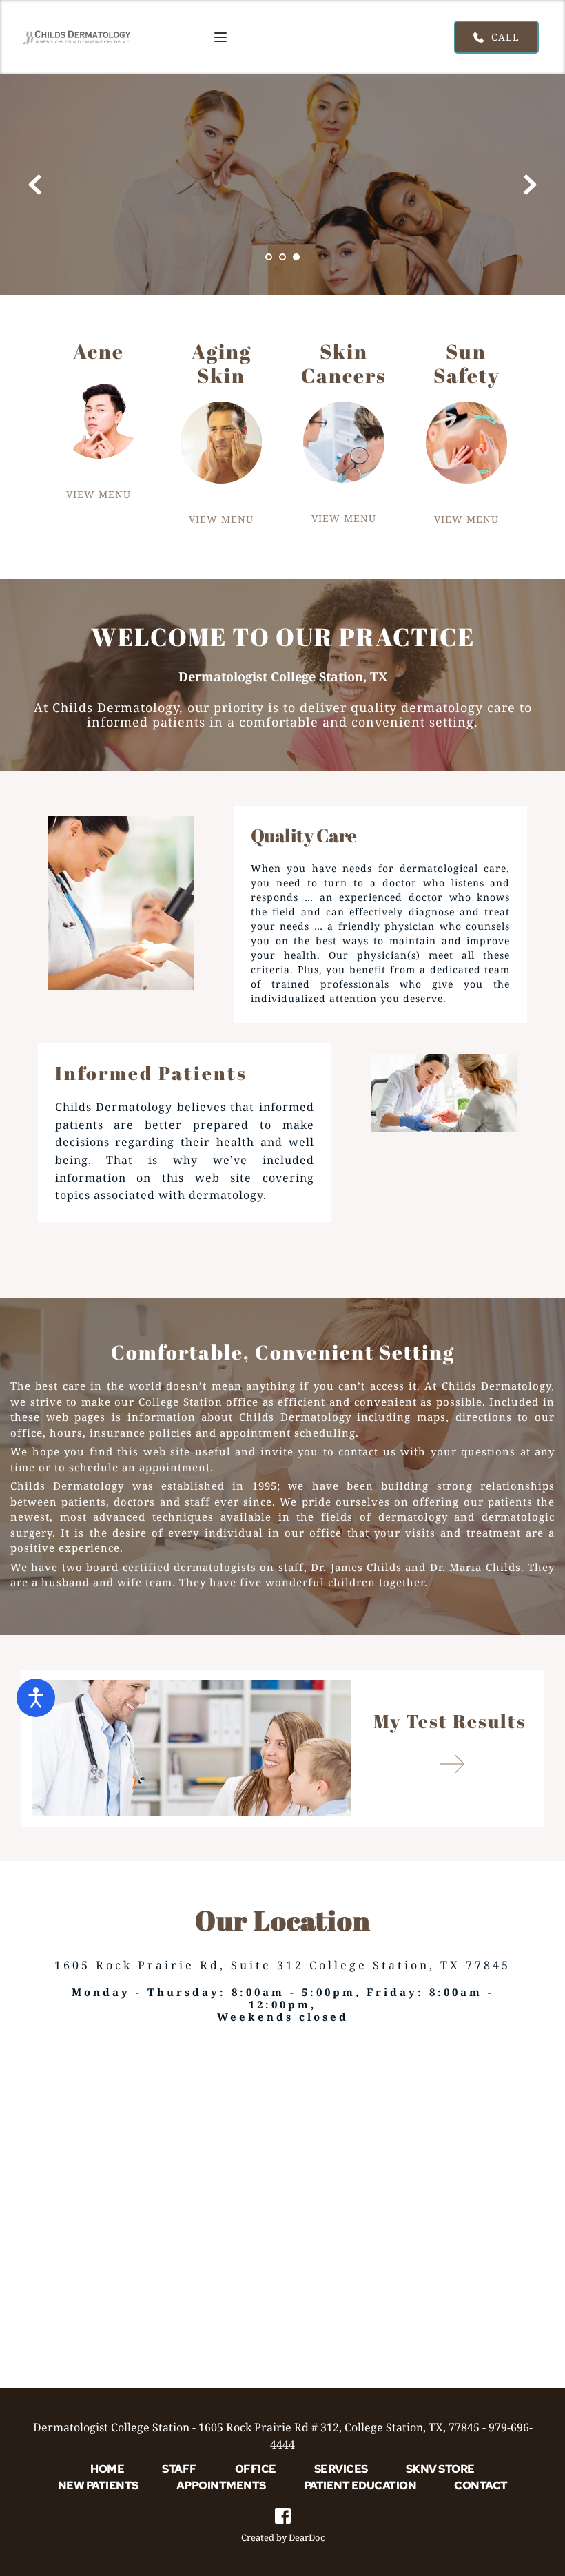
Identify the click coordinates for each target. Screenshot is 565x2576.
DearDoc (307, 2537)
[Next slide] (530, 185)
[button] (220, 37)
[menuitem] (107, 2469)
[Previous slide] (35, 185)
